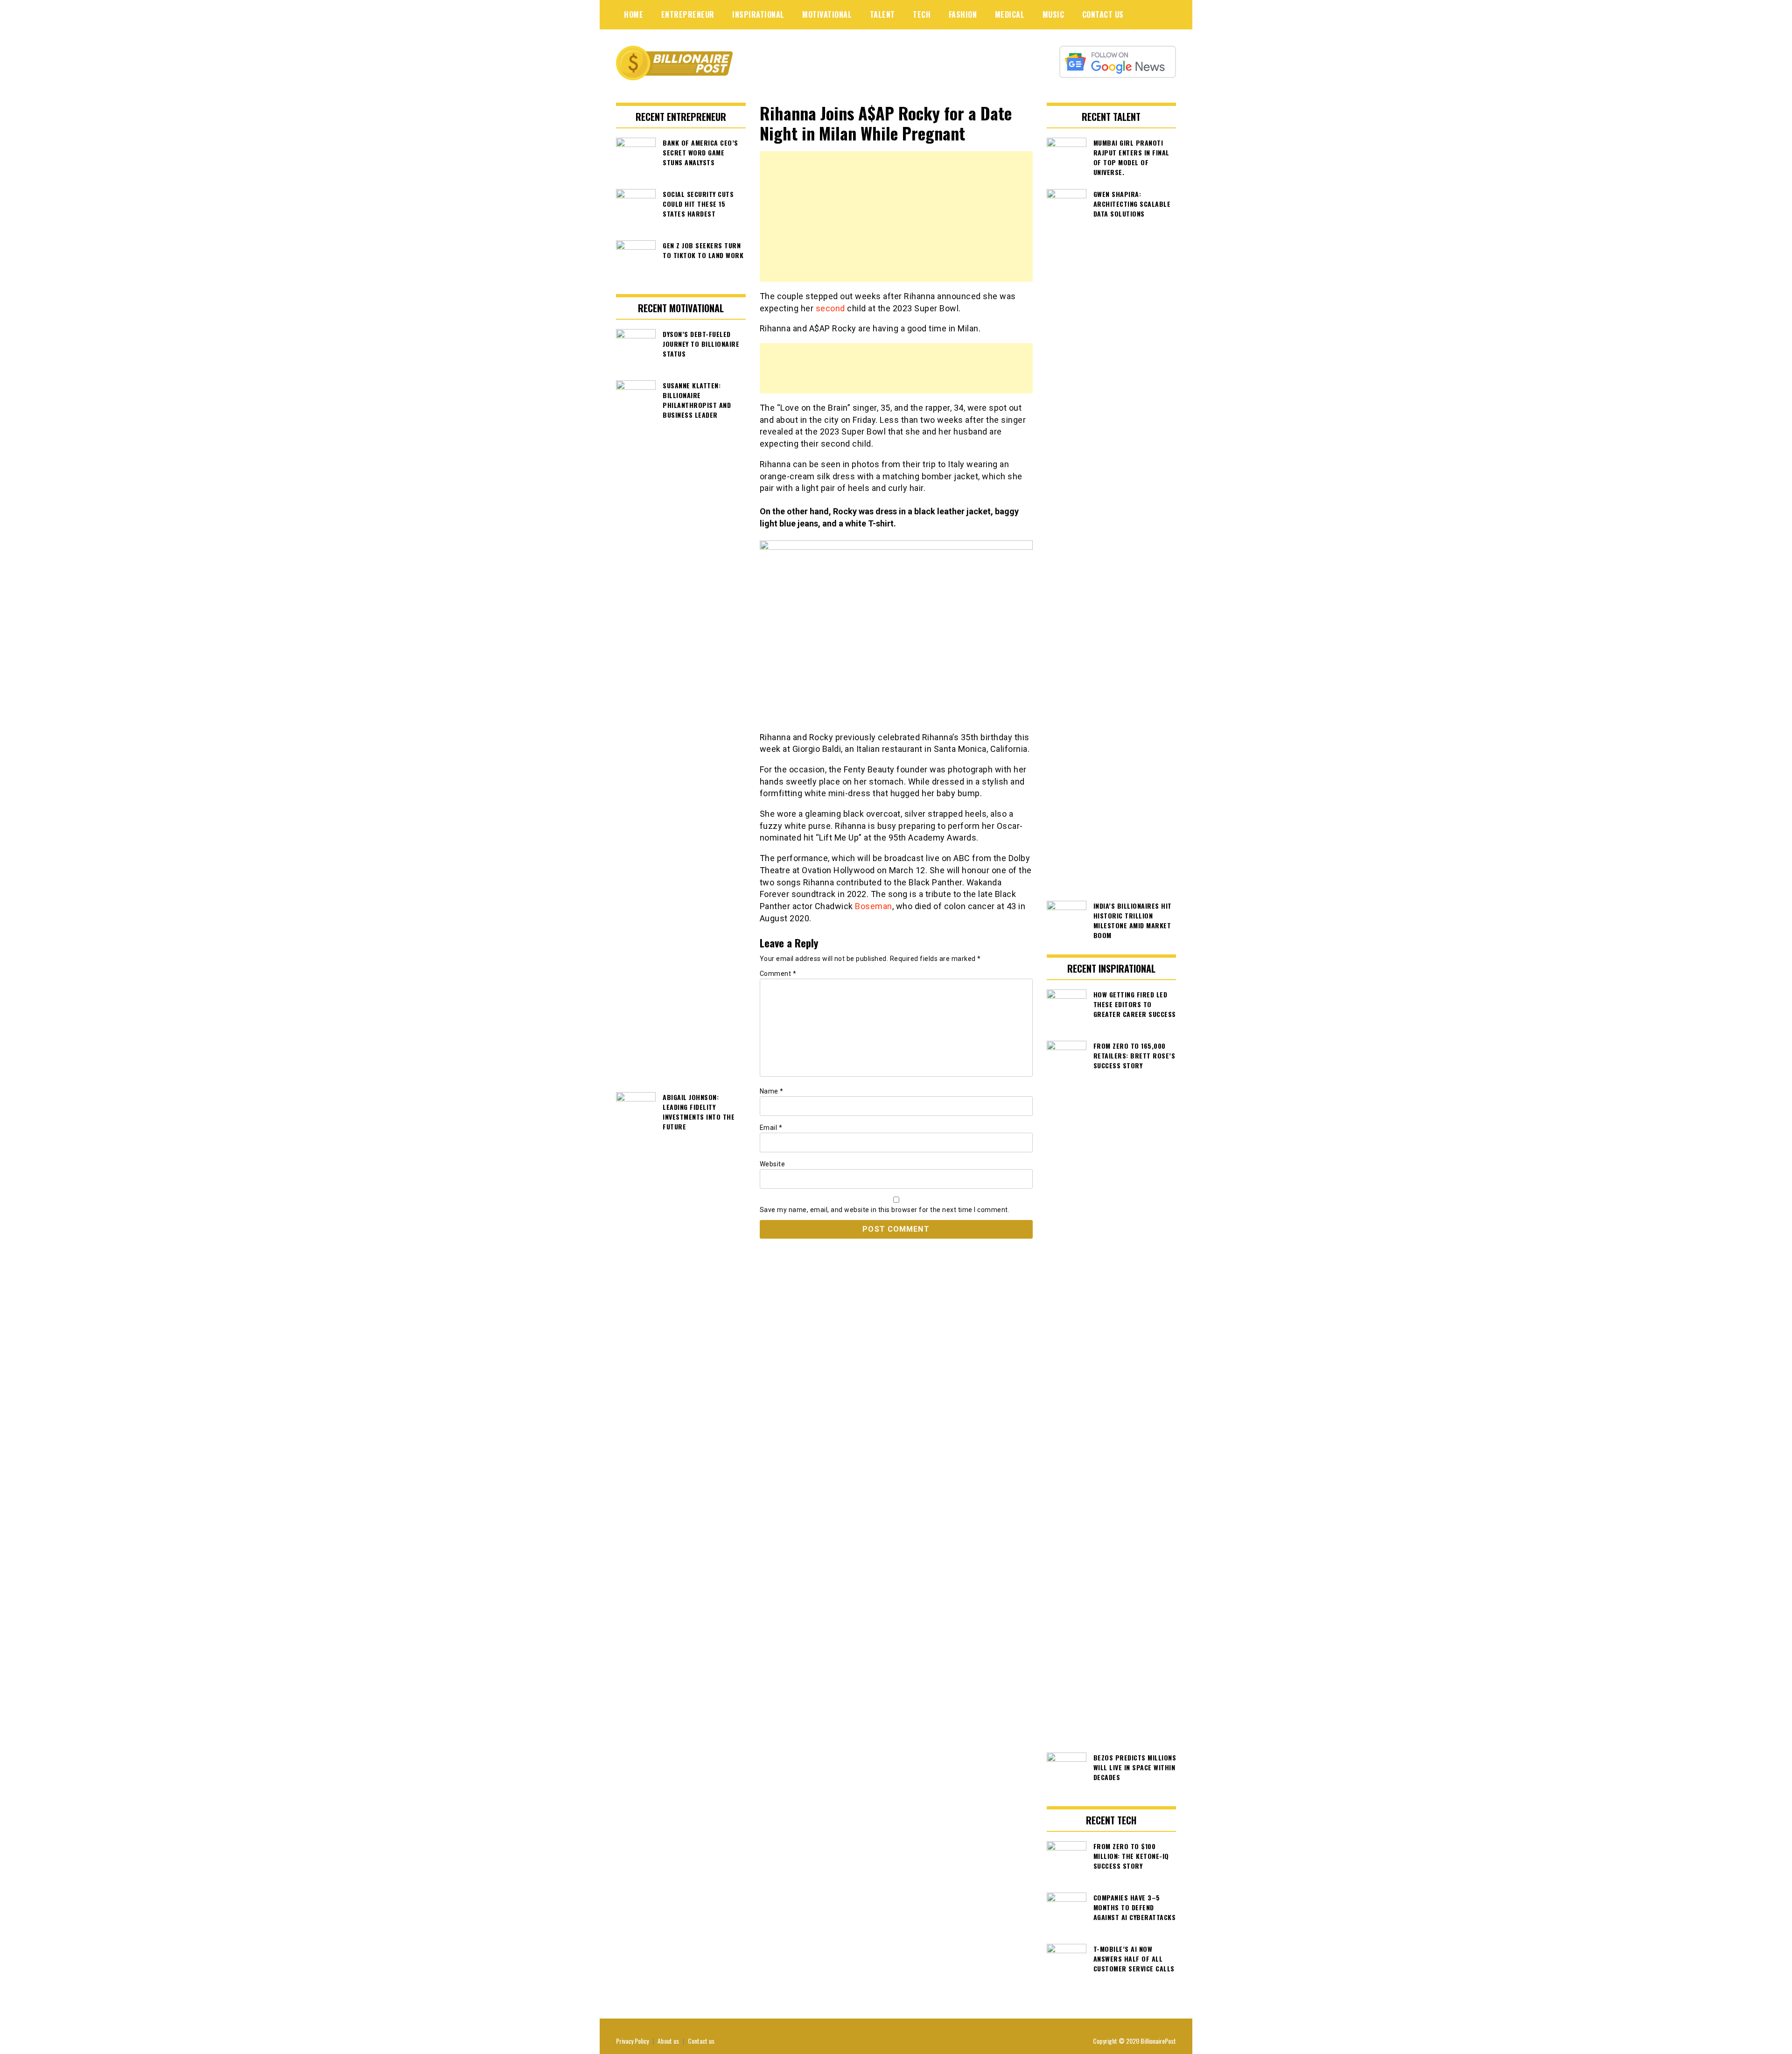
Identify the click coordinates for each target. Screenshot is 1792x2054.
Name (772, 1091)
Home (633, 14)
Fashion (963, 14)
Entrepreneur (688, 14)
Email (771, 1128)
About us (668, 2041)
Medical (1010, 14)
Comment (778, 974)
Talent (882, 14)
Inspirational (758, 14)
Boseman (874, 906)
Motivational (827, 14)
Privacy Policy (632, 2041)
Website (773, 1164)
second (832, 308)
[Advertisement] (896, 217)
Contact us (701, 2041)
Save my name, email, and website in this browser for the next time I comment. (885, 1210)
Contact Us (1103, 14)
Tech (922, 14)
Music (1053, 14)
